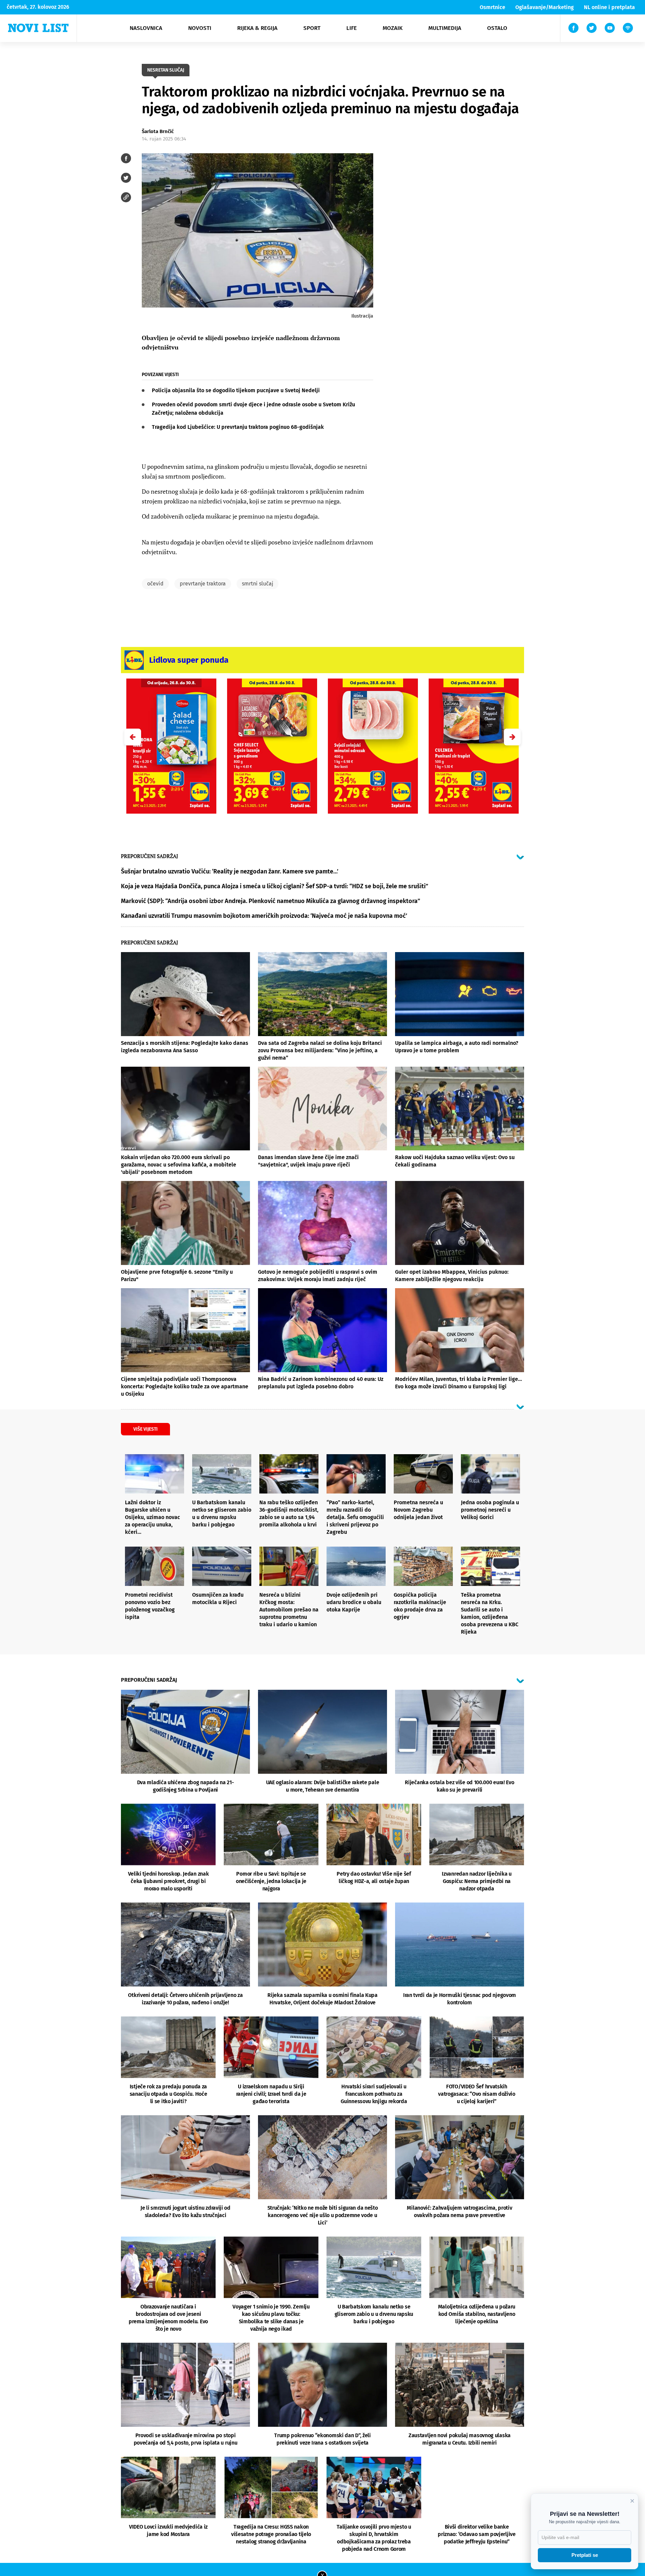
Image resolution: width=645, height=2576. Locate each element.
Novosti (200, 28)
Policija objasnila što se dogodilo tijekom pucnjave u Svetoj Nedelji (236, 390)
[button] (512, 737)
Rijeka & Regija (257, 28)
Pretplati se (585, 2555)
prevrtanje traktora (203, 584)
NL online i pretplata (609, 7)
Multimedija (445, 28)
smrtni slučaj (257, 584)
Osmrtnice (492, 7)
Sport (312, 28)
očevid (155, 584)
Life (352, 28)
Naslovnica (146, 28)
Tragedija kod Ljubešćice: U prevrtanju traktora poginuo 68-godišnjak (238, 427)
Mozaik (393, 28)
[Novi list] (38, 28)
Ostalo (497, 28)
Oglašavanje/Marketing (545, 7)
